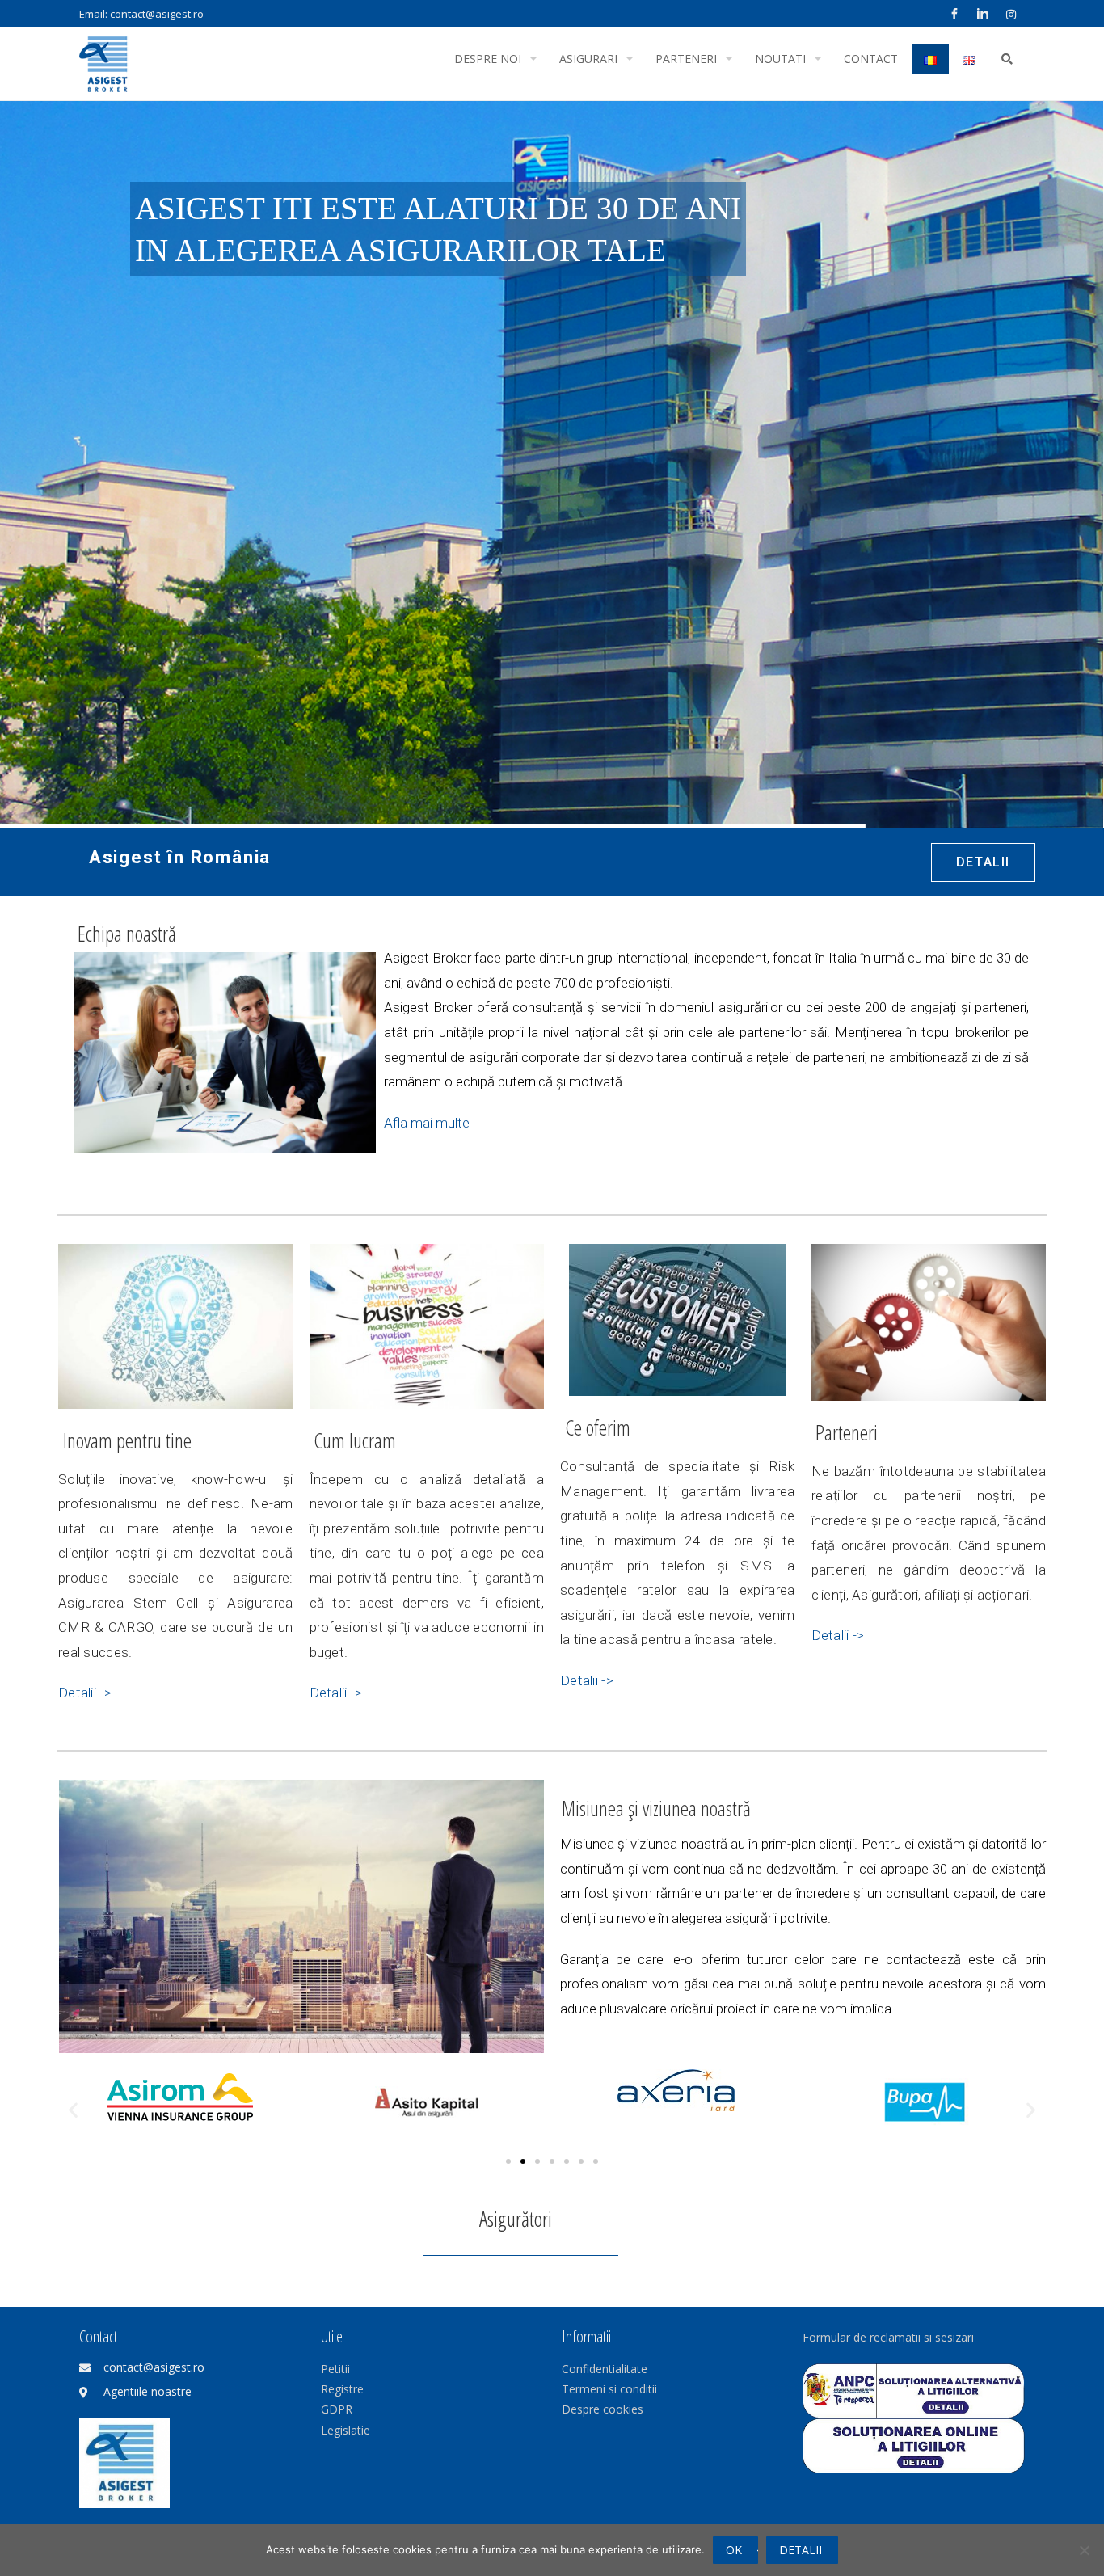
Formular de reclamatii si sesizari (888, 2337)
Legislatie (346, 2430)
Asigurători (516, 2219)
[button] (73, 2109)
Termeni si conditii (609, 2389)
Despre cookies (603, 2409)
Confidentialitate (605, 2369)
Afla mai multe (427, 1123)
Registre (342, 2389)
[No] (1084, 2550)
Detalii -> (85, 1693)
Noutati (780, 59)
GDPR (337, 2409)
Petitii (335, 2369)
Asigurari (588, 59)
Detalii (801, 2550)
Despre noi (488, 59)
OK (734, 2550)
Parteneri (686, 59)
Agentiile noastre (147, 2391)
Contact (871, 59)
